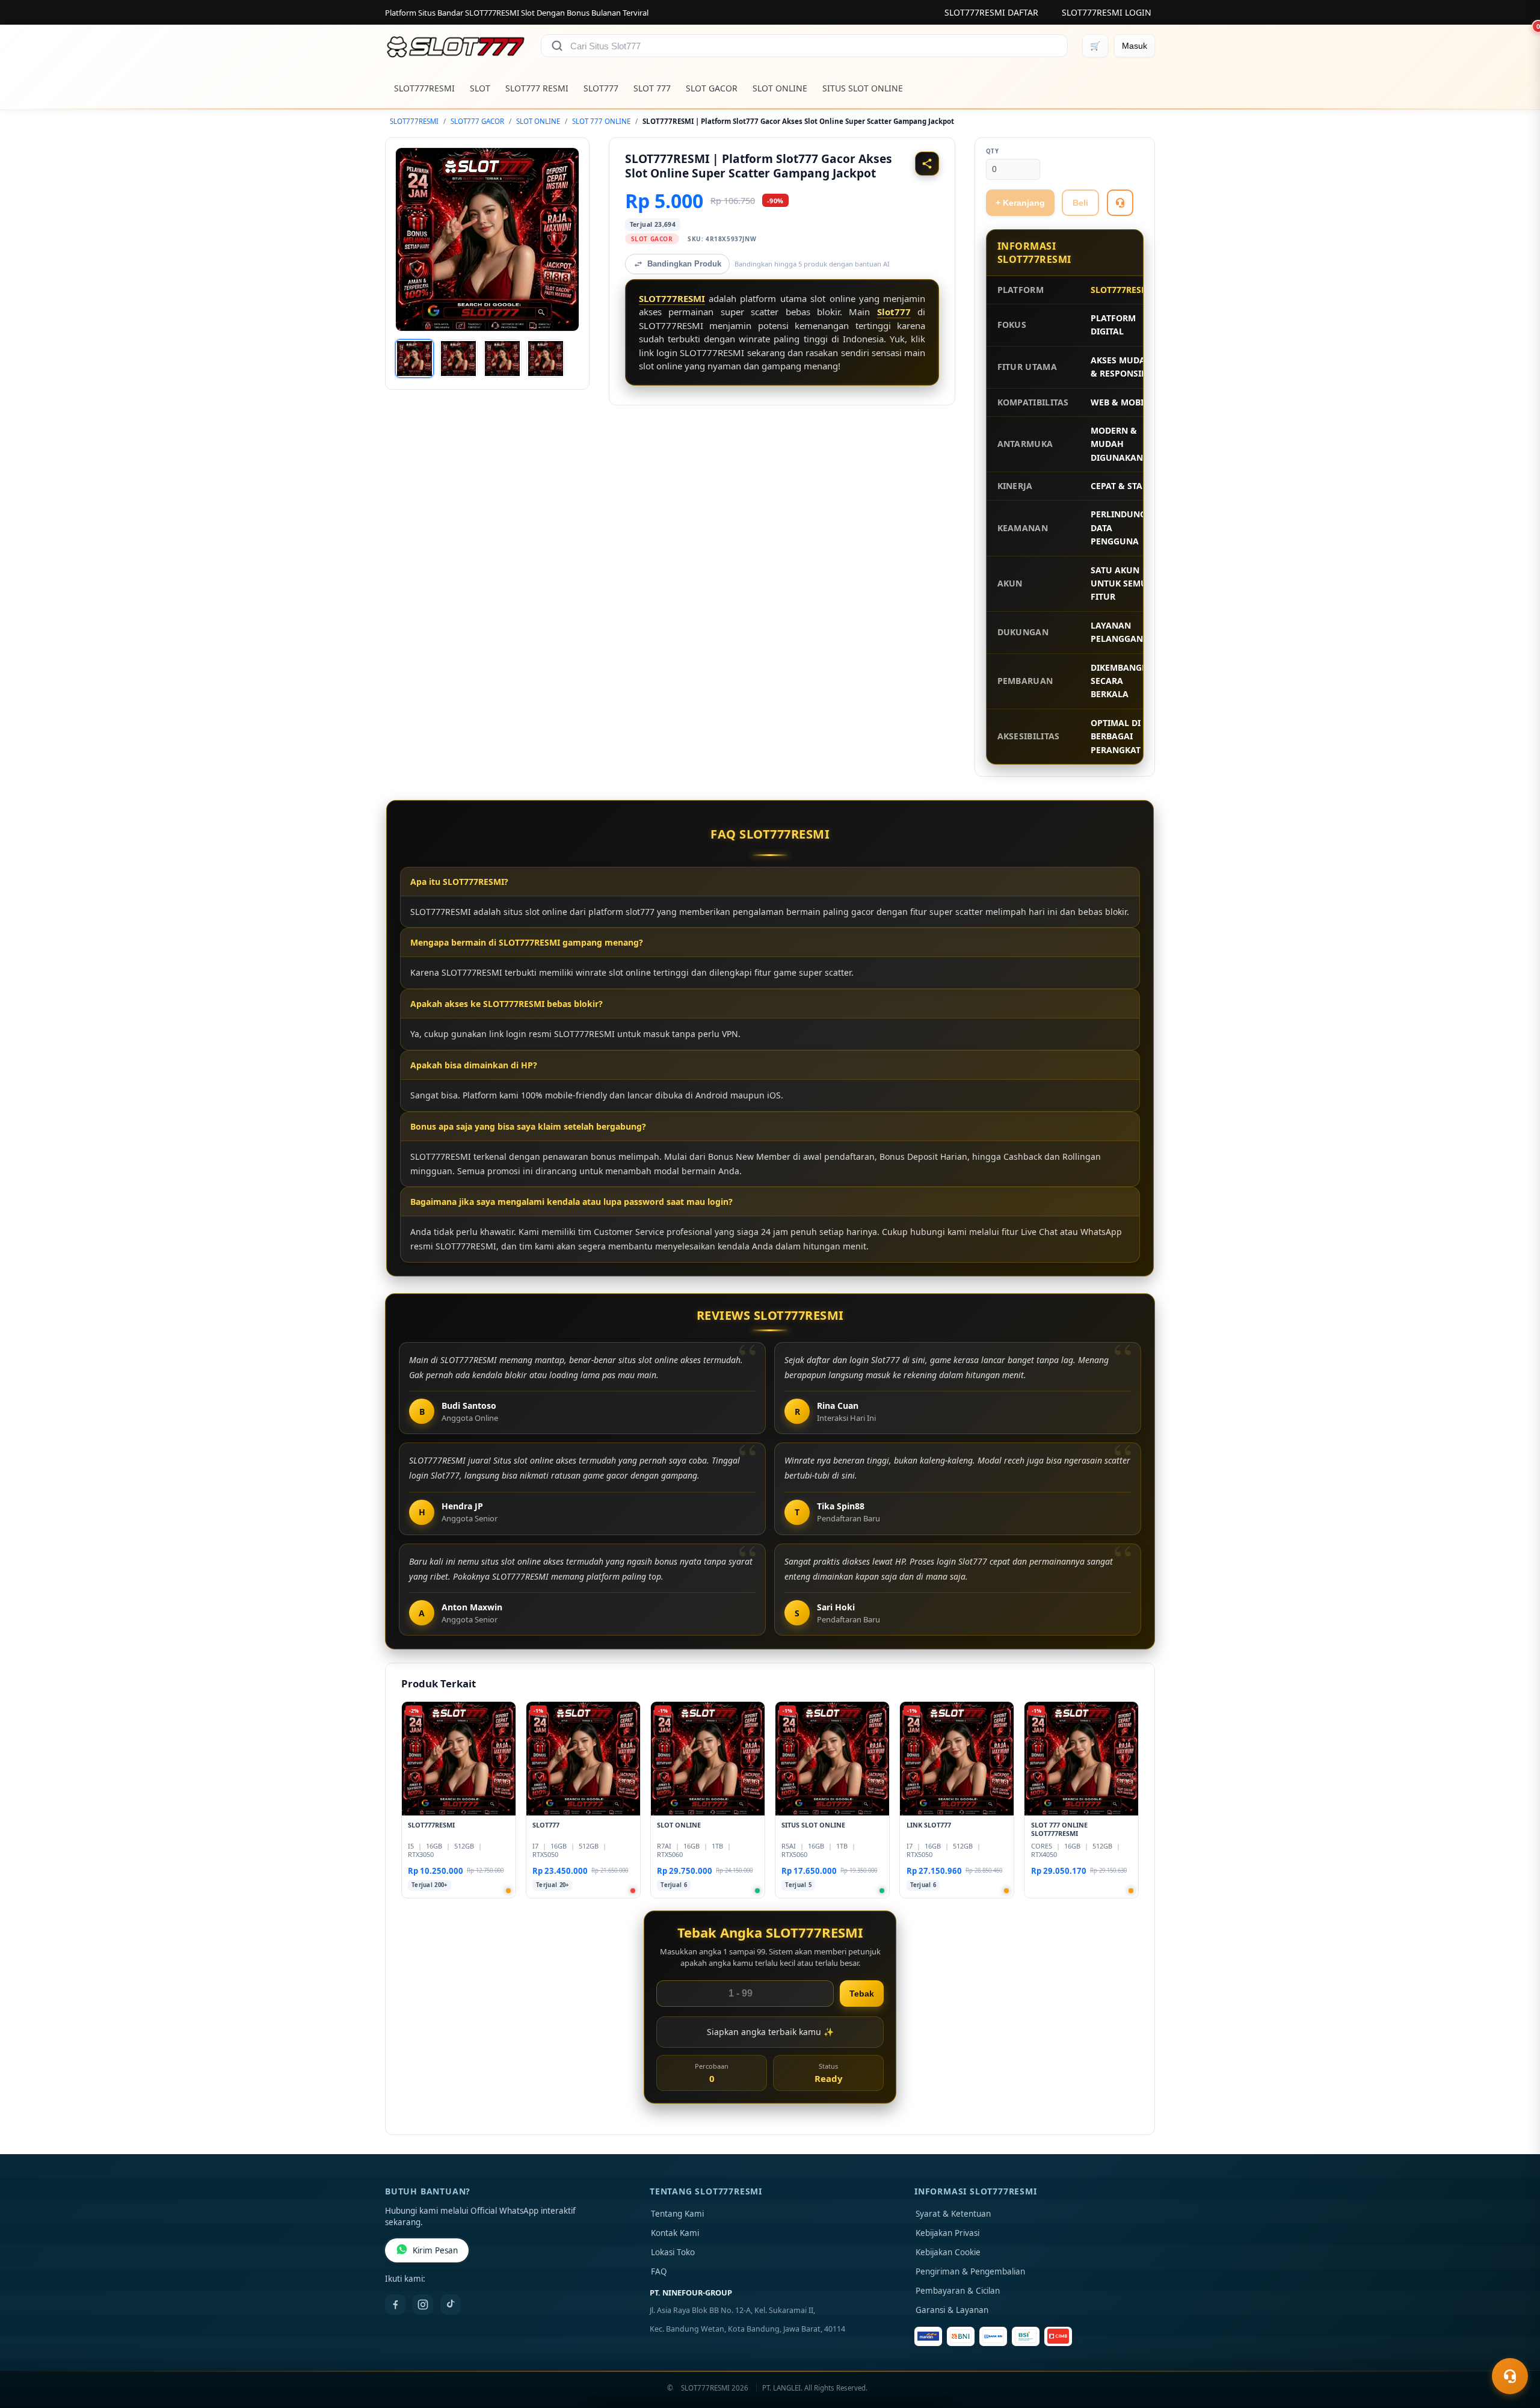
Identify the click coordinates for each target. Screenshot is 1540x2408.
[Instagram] (423, 2305)
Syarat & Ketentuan (953, 2214)
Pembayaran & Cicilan (958, 2291)
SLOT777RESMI (424, 88)
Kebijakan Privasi (947, 2233)
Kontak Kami (675, 2233)
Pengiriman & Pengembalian (970, 2271)
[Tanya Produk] (1120, 203)
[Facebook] (395, 2305)
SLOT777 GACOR (477, 121)
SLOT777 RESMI (537, 88)
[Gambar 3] (502, 359)
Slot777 (894, 312)
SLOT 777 (652, 88)
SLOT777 (601, 88)
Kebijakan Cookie (948, 2252)
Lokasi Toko (673, 2252)
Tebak (862, 1994)
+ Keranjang (1020, 203)
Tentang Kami (677, 2214)
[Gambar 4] (546, 359)
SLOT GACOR (712, 88)
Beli (1080, 203)
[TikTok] (451, 2305)
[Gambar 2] (458, 359)
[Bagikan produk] (927, 164)
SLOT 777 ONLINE (601, 121)
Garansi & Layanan (952, 2310)
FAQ (659, 2271)
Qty (993, 151)
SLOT (480, 88)
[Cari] (557, 46)
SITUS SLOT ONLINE (863, 88)
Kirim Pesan (435, 2250)
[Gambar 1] (414, 359)
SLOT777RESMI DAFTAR (991, 12)
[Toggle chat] (1510, 2376)
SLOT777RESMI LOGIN (1107, 12)
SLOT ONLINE (780, 88)
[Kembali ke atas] (1514, 2347)
